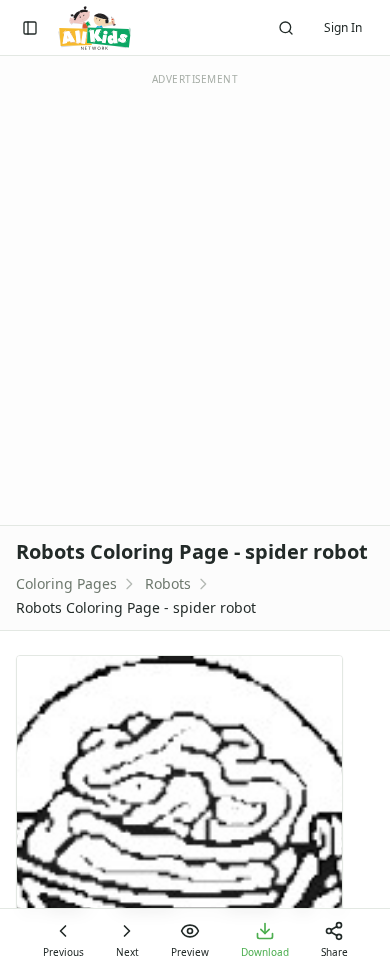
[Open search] (286, 28)
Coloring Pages (66, 583)
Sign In (343, 27)
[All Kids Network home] (94, 28)
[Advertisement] (195, 298)
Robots (168, 583)
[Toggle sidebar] (30, 28)
